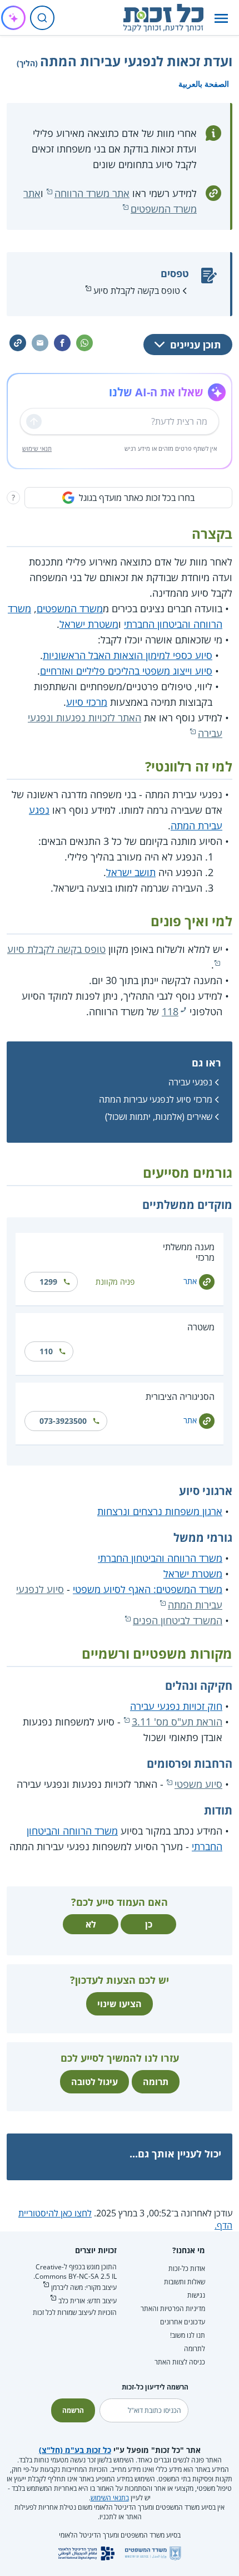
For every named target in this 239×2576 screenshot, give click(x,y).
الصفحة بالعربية (204, 84)
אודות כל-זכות (187, 2268)
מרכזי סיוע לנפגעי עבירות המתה (156, 1099)
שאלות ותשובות (185, 2282)
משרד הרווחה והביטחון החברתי (160, 1558)
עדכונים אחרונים (183, 2322)
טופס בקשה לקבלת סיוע (137, 291)
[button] (221, 18)
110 (46, 1351)
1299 (48, 1282)
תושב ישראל (131, 872)
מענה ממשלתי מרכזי (189, 1252)
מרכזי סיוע (87, 702)
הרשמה (73, 2410)
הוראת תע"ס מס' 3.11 (177, 1722)
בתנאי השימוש (110, 2498)
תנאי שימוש (37, 448)
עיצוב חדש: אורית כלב (88, 2301)
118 (170, 1011)
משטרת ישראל (89, 624)
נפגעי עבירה (190, 1082)
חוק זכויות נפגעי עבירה (176, 1706)
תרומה (156, 2082)
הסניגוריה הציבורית (180, 1397)
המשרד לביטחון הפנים (178, 1620)
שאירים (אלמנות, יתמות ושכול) (159, 1117)
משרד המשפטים (70, 608)
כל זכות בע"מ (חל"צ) (75, 2450)
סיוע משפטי (198, 1784)
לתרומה (195, 2349)
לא (91, 1924)
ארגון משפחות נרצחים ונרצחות (160, 1511)
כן (149, 1924)
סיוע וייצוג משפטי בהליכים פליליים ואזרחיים (126, 671)
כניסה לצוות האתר (180, 2362)
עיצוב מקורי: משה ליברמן (84, 2287)
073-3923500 (63, 1421)
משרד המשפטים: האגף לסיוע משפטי (148, 1589)
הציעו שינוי (120, 2004)
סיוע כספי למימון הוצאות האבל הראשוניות (128, 655)
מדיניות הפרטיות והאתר (173, 2309)
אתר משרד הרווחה (92, 193)
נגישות (196, 2295)
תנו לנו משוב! (188, 2335)
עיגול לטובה (94, 2082)
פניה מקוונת (115, 1282)
